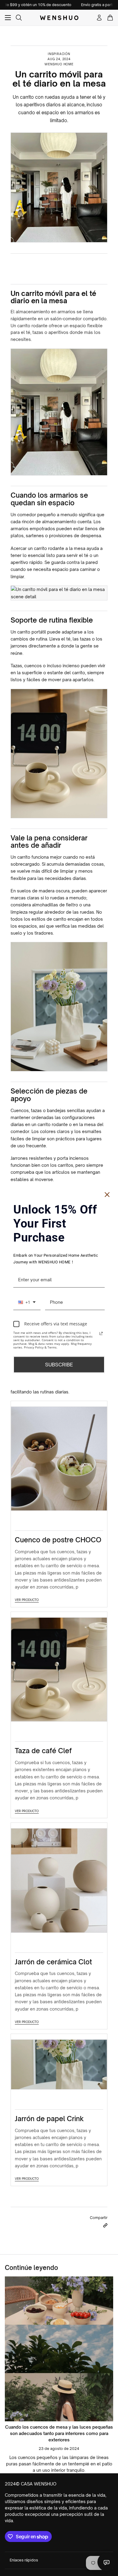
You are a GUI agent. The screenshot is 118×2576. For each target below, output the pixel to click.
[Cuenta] (99, 18)
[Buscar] (19, 18)
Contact (107, 2562)
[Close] (107, 1195)
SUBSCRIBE (59, 1364)
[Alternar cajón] (8, 18)
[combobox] (27, 1302)
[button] (105, 2225)
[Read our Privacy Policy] (101, 1333)
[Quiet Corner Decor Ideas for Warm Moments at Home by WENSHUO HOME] (59, 2349)
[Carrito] (110, 18)
